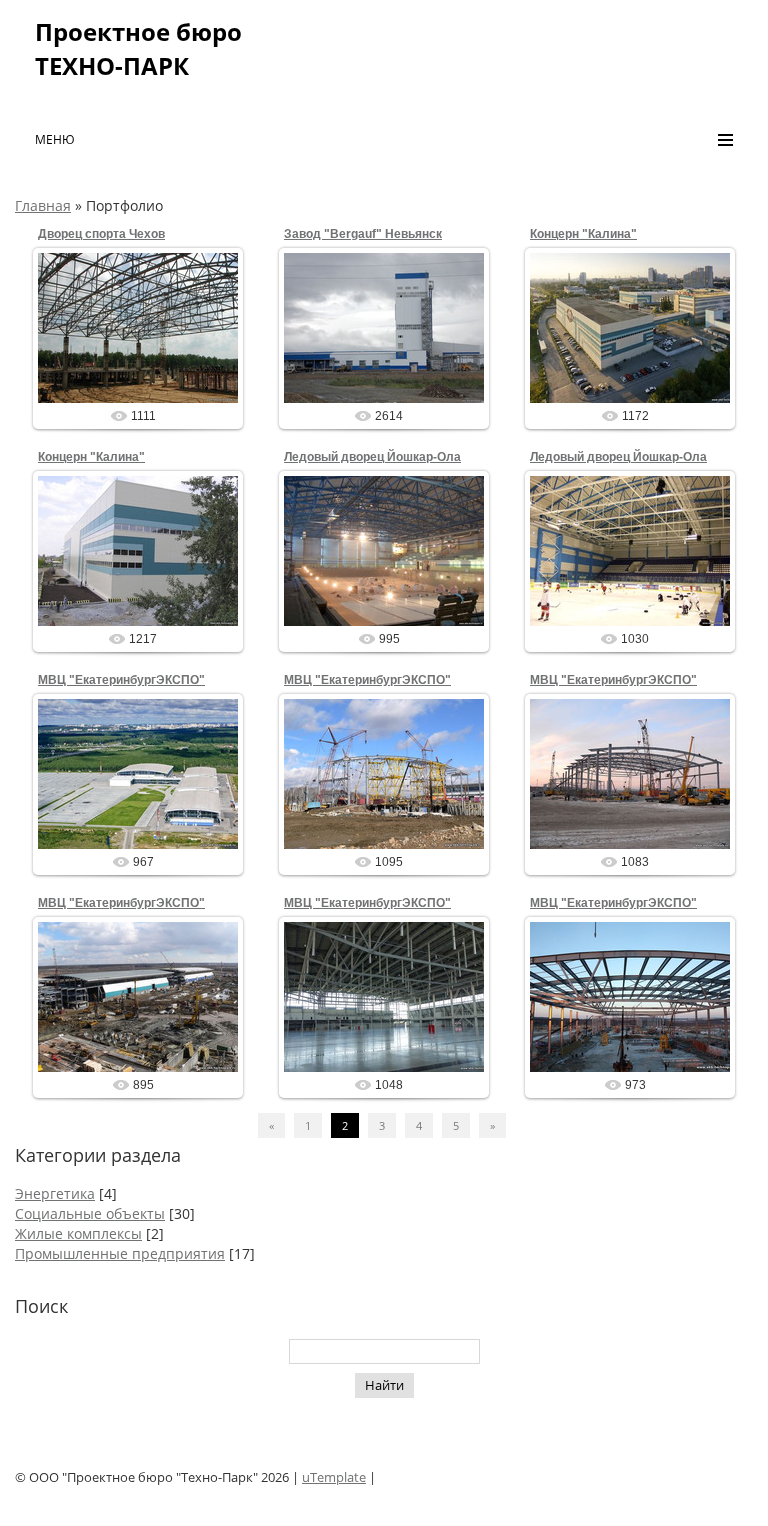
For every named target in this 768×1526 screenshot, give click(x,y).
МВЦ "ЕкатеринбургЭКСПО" (121, 680)
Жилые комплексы (78, 1233)
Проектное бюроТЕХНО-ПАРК (138, 48)
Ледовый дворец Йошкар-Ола (372, 457)
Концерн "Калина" (583, 234)
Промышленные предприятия (120, 1253)
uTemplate (334, 1477)
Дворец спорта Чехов (101, 234)
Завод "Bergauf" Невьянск (363, 234)
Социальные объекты (90, 1213)
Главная (43, 205)
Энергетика (55, 1193)
